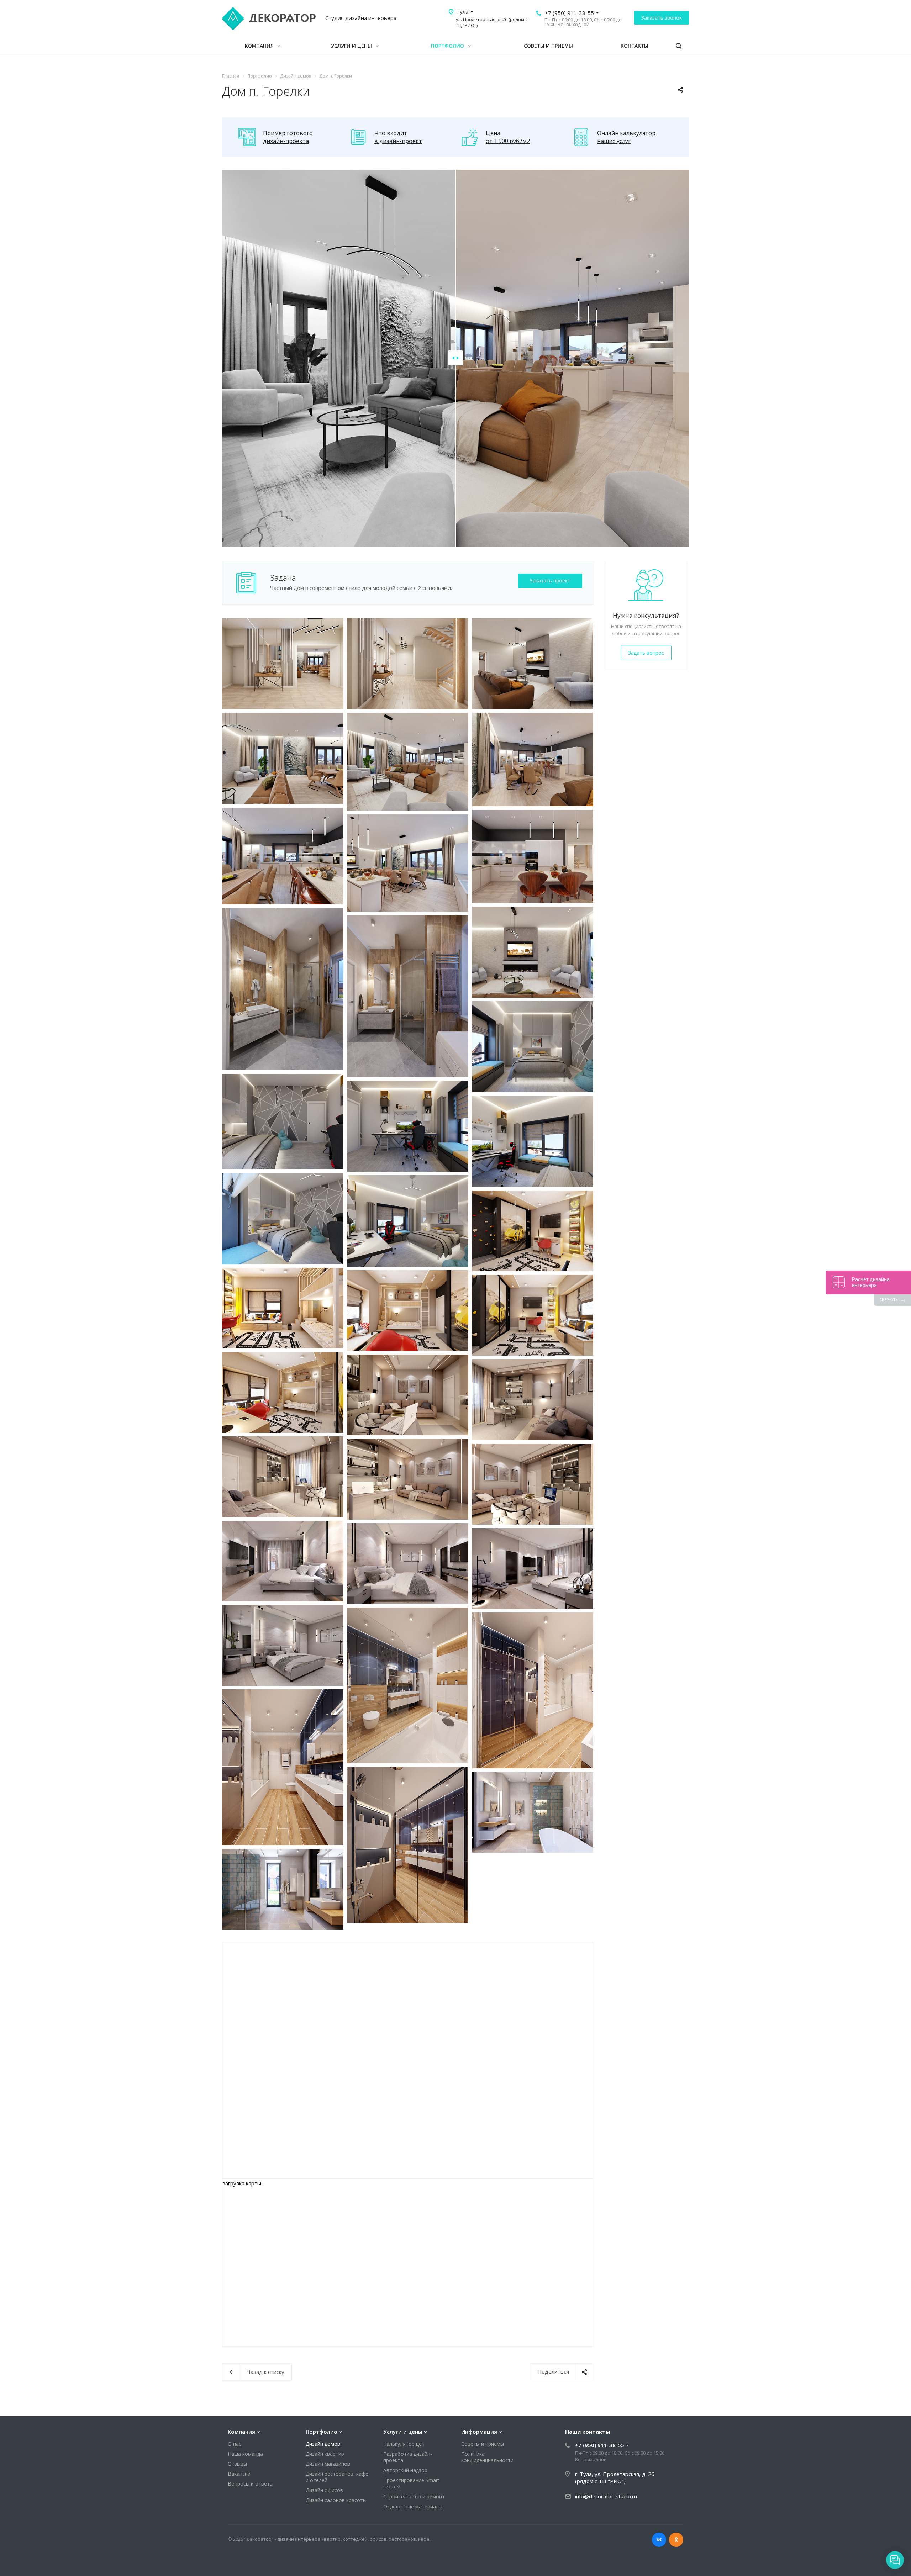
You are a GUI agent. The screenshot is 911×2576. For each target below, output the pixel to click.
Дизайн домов (323, 2444)
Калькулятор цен (404, 2444)
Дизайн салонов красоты (336, 2500)
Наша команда (245, 2454)
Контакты (634, 46)
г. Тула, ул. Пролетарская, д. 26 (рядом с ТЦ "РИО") (615, 2477)
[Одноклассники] (676, 2540)
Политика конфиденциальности (487, 2457)
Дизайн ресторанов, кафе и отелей (337, 2477)
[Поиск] (679, 46)
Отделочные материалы (413, 2506)
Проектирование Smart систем (411, 2483)
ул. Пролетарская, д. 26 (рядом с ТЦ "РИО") (492, 22)
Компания (260, 46)
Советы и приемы (548, 46)
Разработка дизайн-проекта (408, 2457)
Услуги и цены (352, 46)
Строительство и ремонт (414, 2496)
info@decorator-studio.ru (606, 2496)
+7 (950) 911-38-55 (569, 13)
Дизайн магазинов (328, 2464)
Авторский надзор (405, 2470)
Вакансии (239, 2474)
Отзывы (237, 2464)
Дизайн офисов (324, 2490)
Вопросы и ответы (251, 2484)
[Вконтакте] (659, 2540)
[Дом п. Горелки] (283, 664)
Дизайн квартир (325, 2454)
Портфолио (448, 46)
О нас (235, 2444)
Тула (462, 11)
